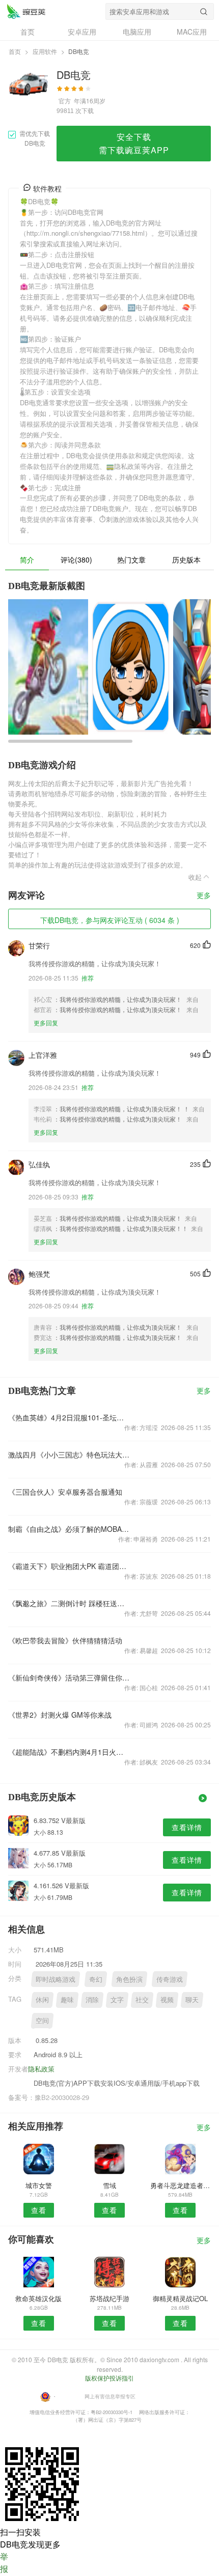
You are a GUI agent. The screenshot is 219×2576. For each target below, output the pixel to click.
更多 (204, 896)
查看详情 (187, 1827)
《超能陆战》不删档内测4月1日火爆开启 (69, 1752)
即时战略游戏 (56, 1979)
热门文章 (131, 559)
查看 (39, 2210)
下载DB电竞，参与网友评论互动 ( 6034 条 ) (110, 920)
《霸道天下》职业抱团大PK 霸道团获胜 (69, 1566)
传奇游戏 (170, 1979)
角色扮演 (129, 1979)
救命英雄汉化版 (38, 2298)
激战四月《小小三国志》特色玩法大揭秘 (69, 1454)
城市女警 (39, 2185)
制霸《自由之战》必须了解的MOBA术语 (69, 1529)
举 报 (4, 2563)
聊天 (192, 1999)
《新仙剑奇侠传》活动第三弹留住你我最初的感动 (69, 1677)
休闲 (42, 1999)
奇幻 (96, 1979)
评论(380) (76, 559)
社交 (142, 1999)
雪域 (109, 2185)
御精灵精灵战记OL (180, 2298)
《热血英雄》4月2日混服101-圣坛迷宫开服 (69, 1417)
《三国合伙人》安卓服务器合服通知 (65, 1492)
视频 (167, 1999)
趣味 (67, 1999)
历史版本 (186, 559)
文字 (117, 1999)
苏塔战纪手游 (109, 2298)
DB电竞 (26, 11)
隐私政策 (41, 2069)
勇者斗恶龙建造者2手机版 (181, 2185)
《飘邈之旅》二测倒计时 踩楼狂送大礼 (69, 1603)
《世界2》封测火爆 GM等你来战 (60, 1715)
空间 (42, 2020)
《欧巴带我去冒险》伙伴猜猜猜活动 (65, 1640)
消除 (92, 1999)
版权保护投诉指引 (109, 2378)
